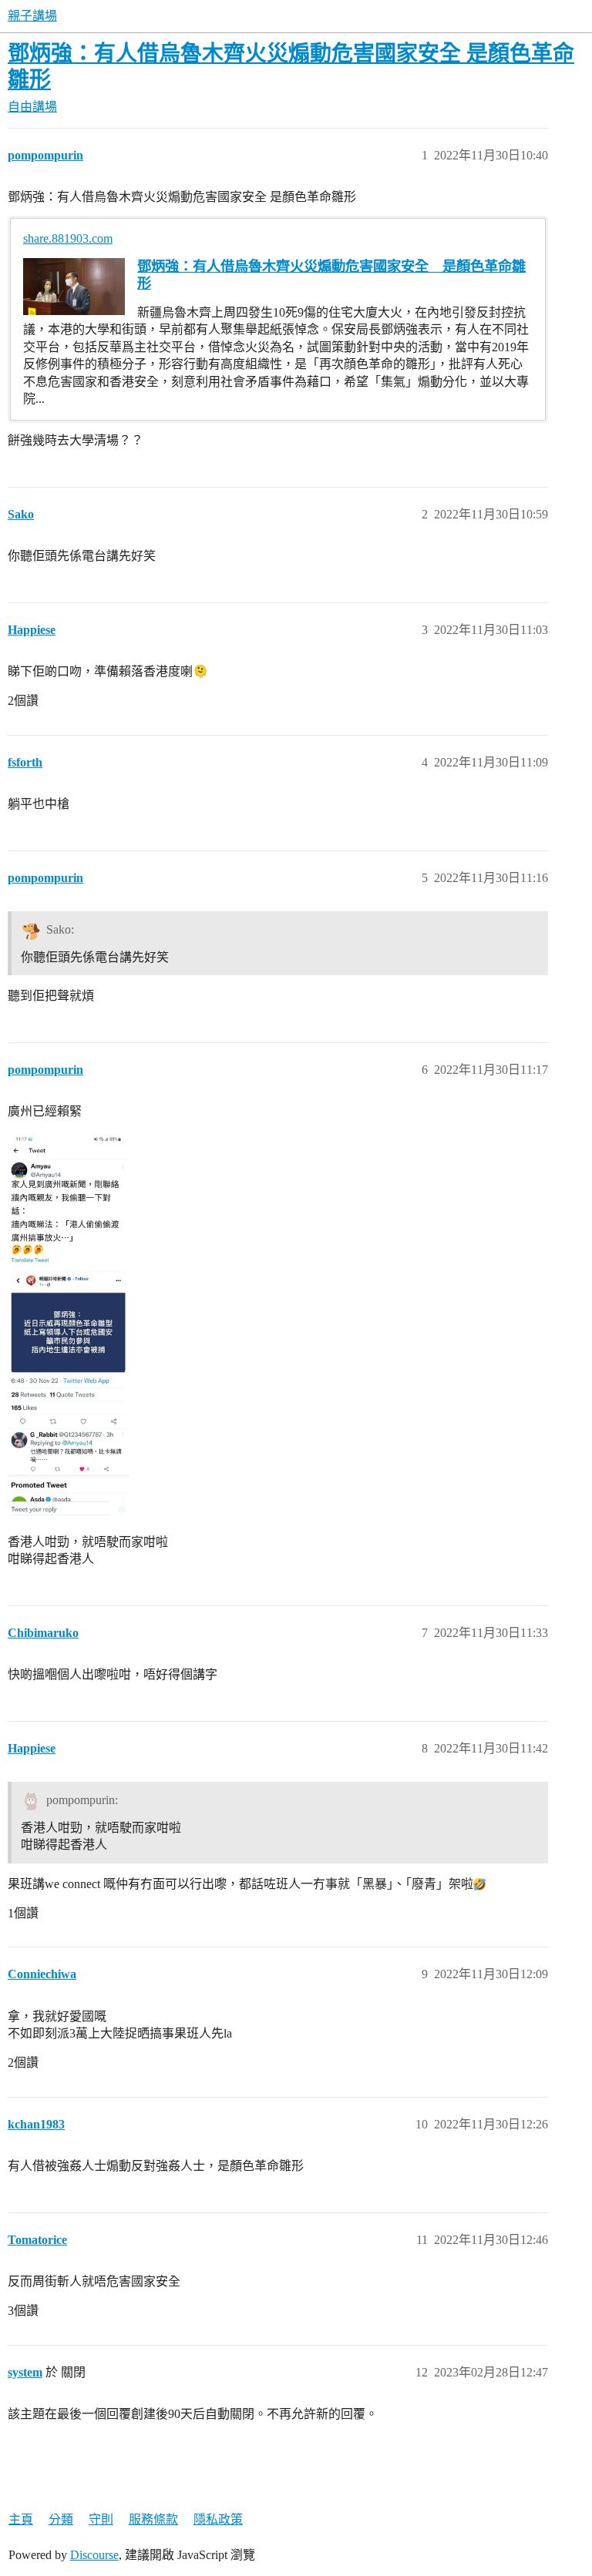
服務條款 (153, 2519)
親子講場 (32, 16)
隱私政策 (218, 2519)
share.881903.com (68, 238)
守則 (101, 2519)
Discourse (94, 2555)
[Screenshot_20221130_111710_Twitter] (68, 1324)
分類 (61, 2519)
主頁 (21, 2519)
